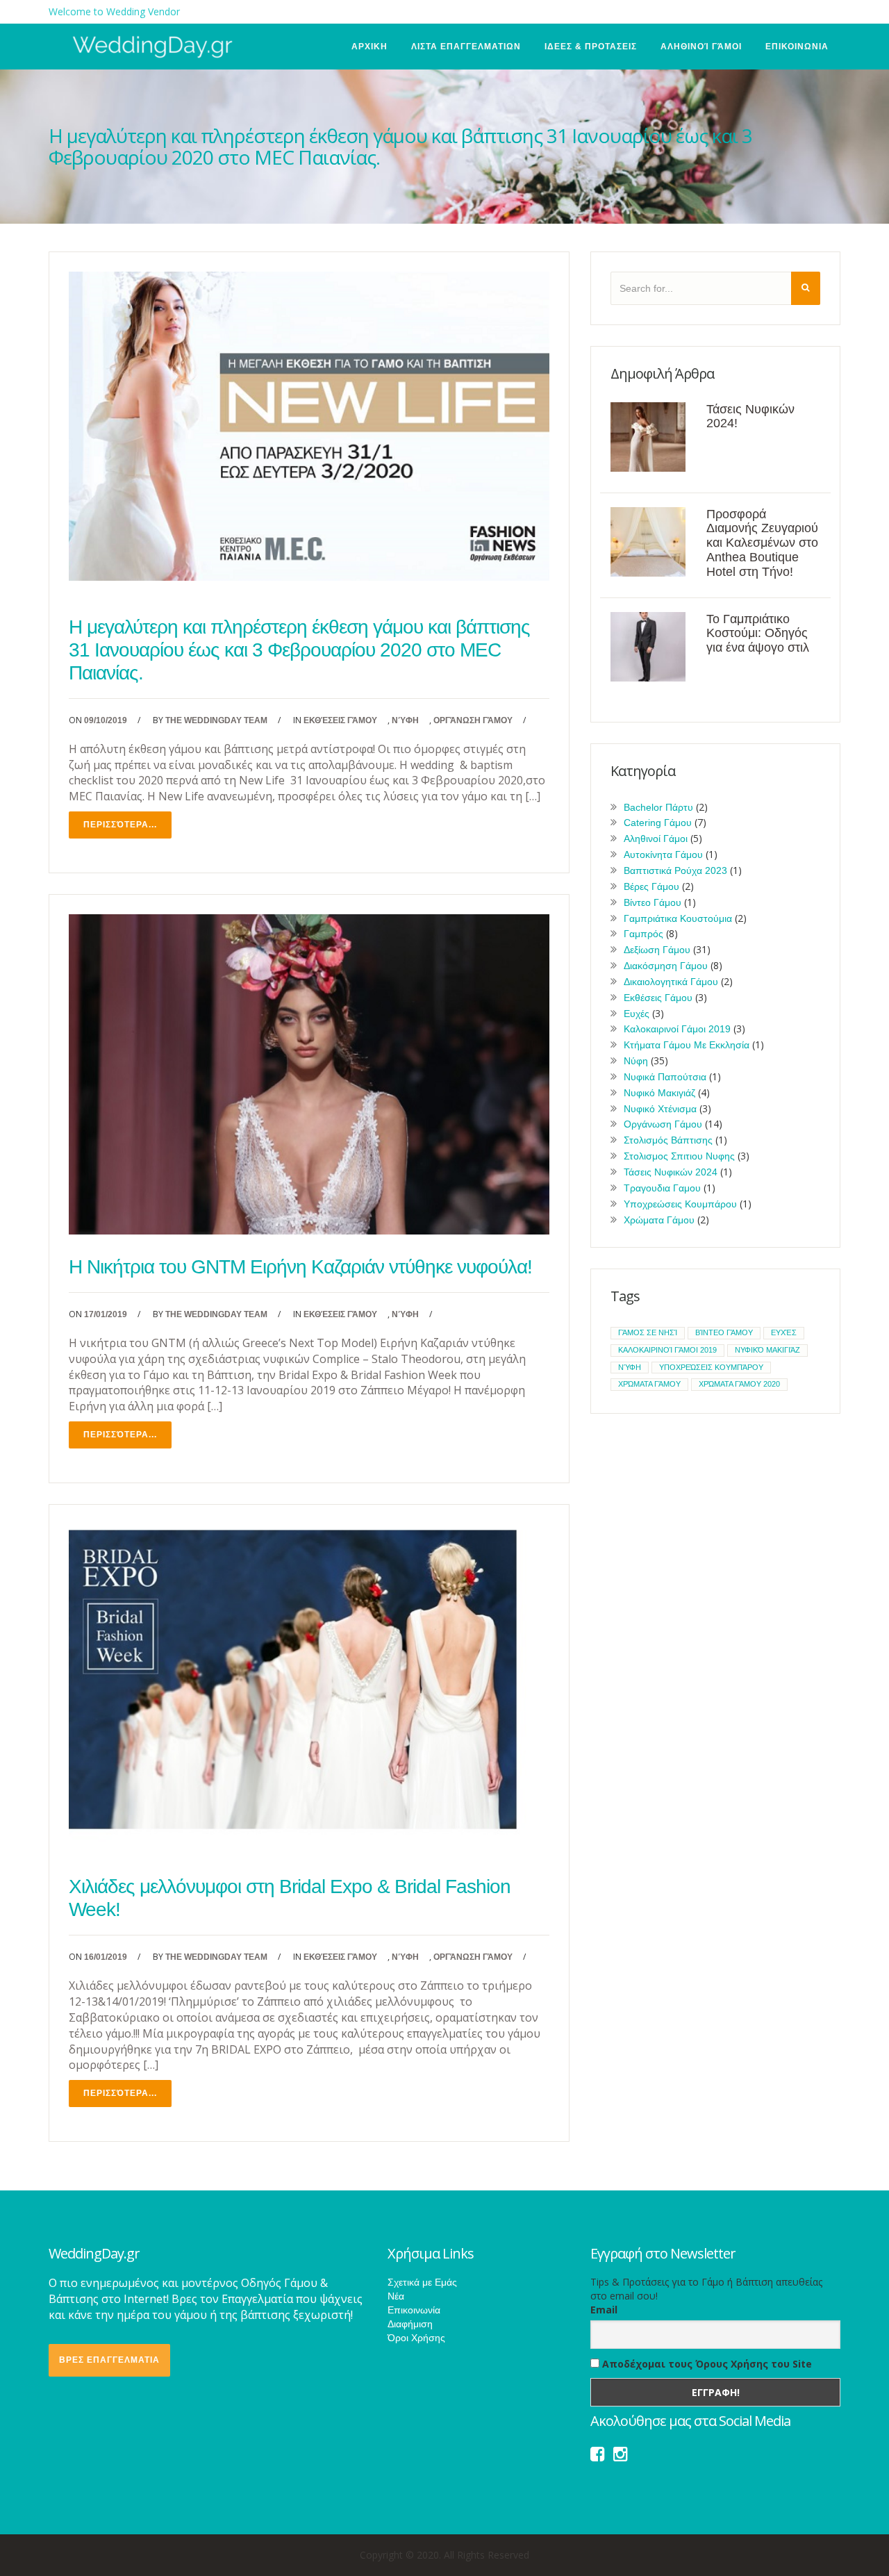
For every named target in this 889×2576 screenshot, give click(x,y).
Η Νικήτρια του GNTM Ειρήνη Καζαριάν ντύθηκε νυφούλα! (300, 1267)
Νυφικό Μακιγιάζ (659, 1093)
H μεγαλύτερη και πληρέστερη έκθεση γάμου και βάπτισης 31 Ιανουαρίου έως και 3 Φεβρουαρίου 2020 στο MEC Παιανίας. (299, 650)
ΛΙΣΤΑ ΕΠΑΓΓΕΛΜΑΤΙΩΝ (466, 47)
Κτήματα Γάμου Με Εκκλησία (687, 1045)
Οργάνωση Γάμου (473, 720)
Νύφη (405, 720)
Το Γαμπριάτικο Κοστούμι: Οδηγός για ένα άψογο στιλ (758, 634)
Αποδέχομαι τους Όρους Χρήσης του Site (706, 2364)
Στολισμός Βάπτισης (668, 1140)
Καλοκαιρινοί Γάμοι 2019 (677, 1029)
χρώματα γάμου (649, 1384)
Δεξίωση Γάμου (657, 950)
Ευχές (637, 1014)
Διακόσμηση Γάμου (666, 966)
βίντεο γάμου (724, 1332)
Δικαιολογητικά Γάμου (671, 982)
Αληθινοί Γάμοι (701, 47)
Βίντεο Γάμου (653, 902)
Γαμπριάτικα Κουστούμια (678, 918)
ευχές (784, 1332)
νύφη (630, 1367)
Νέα (396, 2296)
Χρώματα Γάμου (659, 1220)
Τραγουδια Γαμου (662, 1188)
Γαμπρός (643, 934)
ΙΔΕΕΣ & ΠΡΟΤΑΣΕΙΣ (591, 47)
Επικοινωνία (414, 2310)
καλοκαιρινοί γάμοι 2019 (667, 1350)
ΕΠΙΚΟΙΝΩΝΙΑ (797, 47)
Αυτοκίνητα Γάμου (663, 854)
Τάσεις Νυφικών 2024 (671, 1172)
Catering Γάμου (658, 823)
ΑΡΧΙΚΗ (369, 47)
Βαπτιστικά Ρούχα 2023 (675, 870)
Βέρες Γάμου (651, 886)
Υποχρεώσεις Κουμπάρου (680, 1204)
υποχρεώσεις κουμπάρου (711, 1367)
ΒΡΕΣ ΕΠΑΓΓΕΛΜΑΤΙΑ (109, 2360)
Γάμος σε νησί (648, 1332)
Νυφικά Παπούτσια (665, 1077)
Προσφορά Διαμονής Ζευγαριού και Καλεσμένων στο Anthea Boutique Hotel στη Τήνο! (762, 543)
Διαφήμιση (410, 2324)
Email (604, 2310)
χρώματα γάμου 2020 (739, 1384)
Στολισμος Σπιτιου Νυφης (679, 1156)
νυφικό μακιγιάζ (767, 1350)
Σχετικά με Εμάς (422, 2282)
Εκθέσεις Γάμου (340, 720)
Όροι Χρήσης (416, 2338)
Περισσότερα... (120, 825)
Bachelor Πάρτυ (658, 807)
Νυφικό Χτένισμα (660, 1109)
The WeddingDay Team (216, 720)
